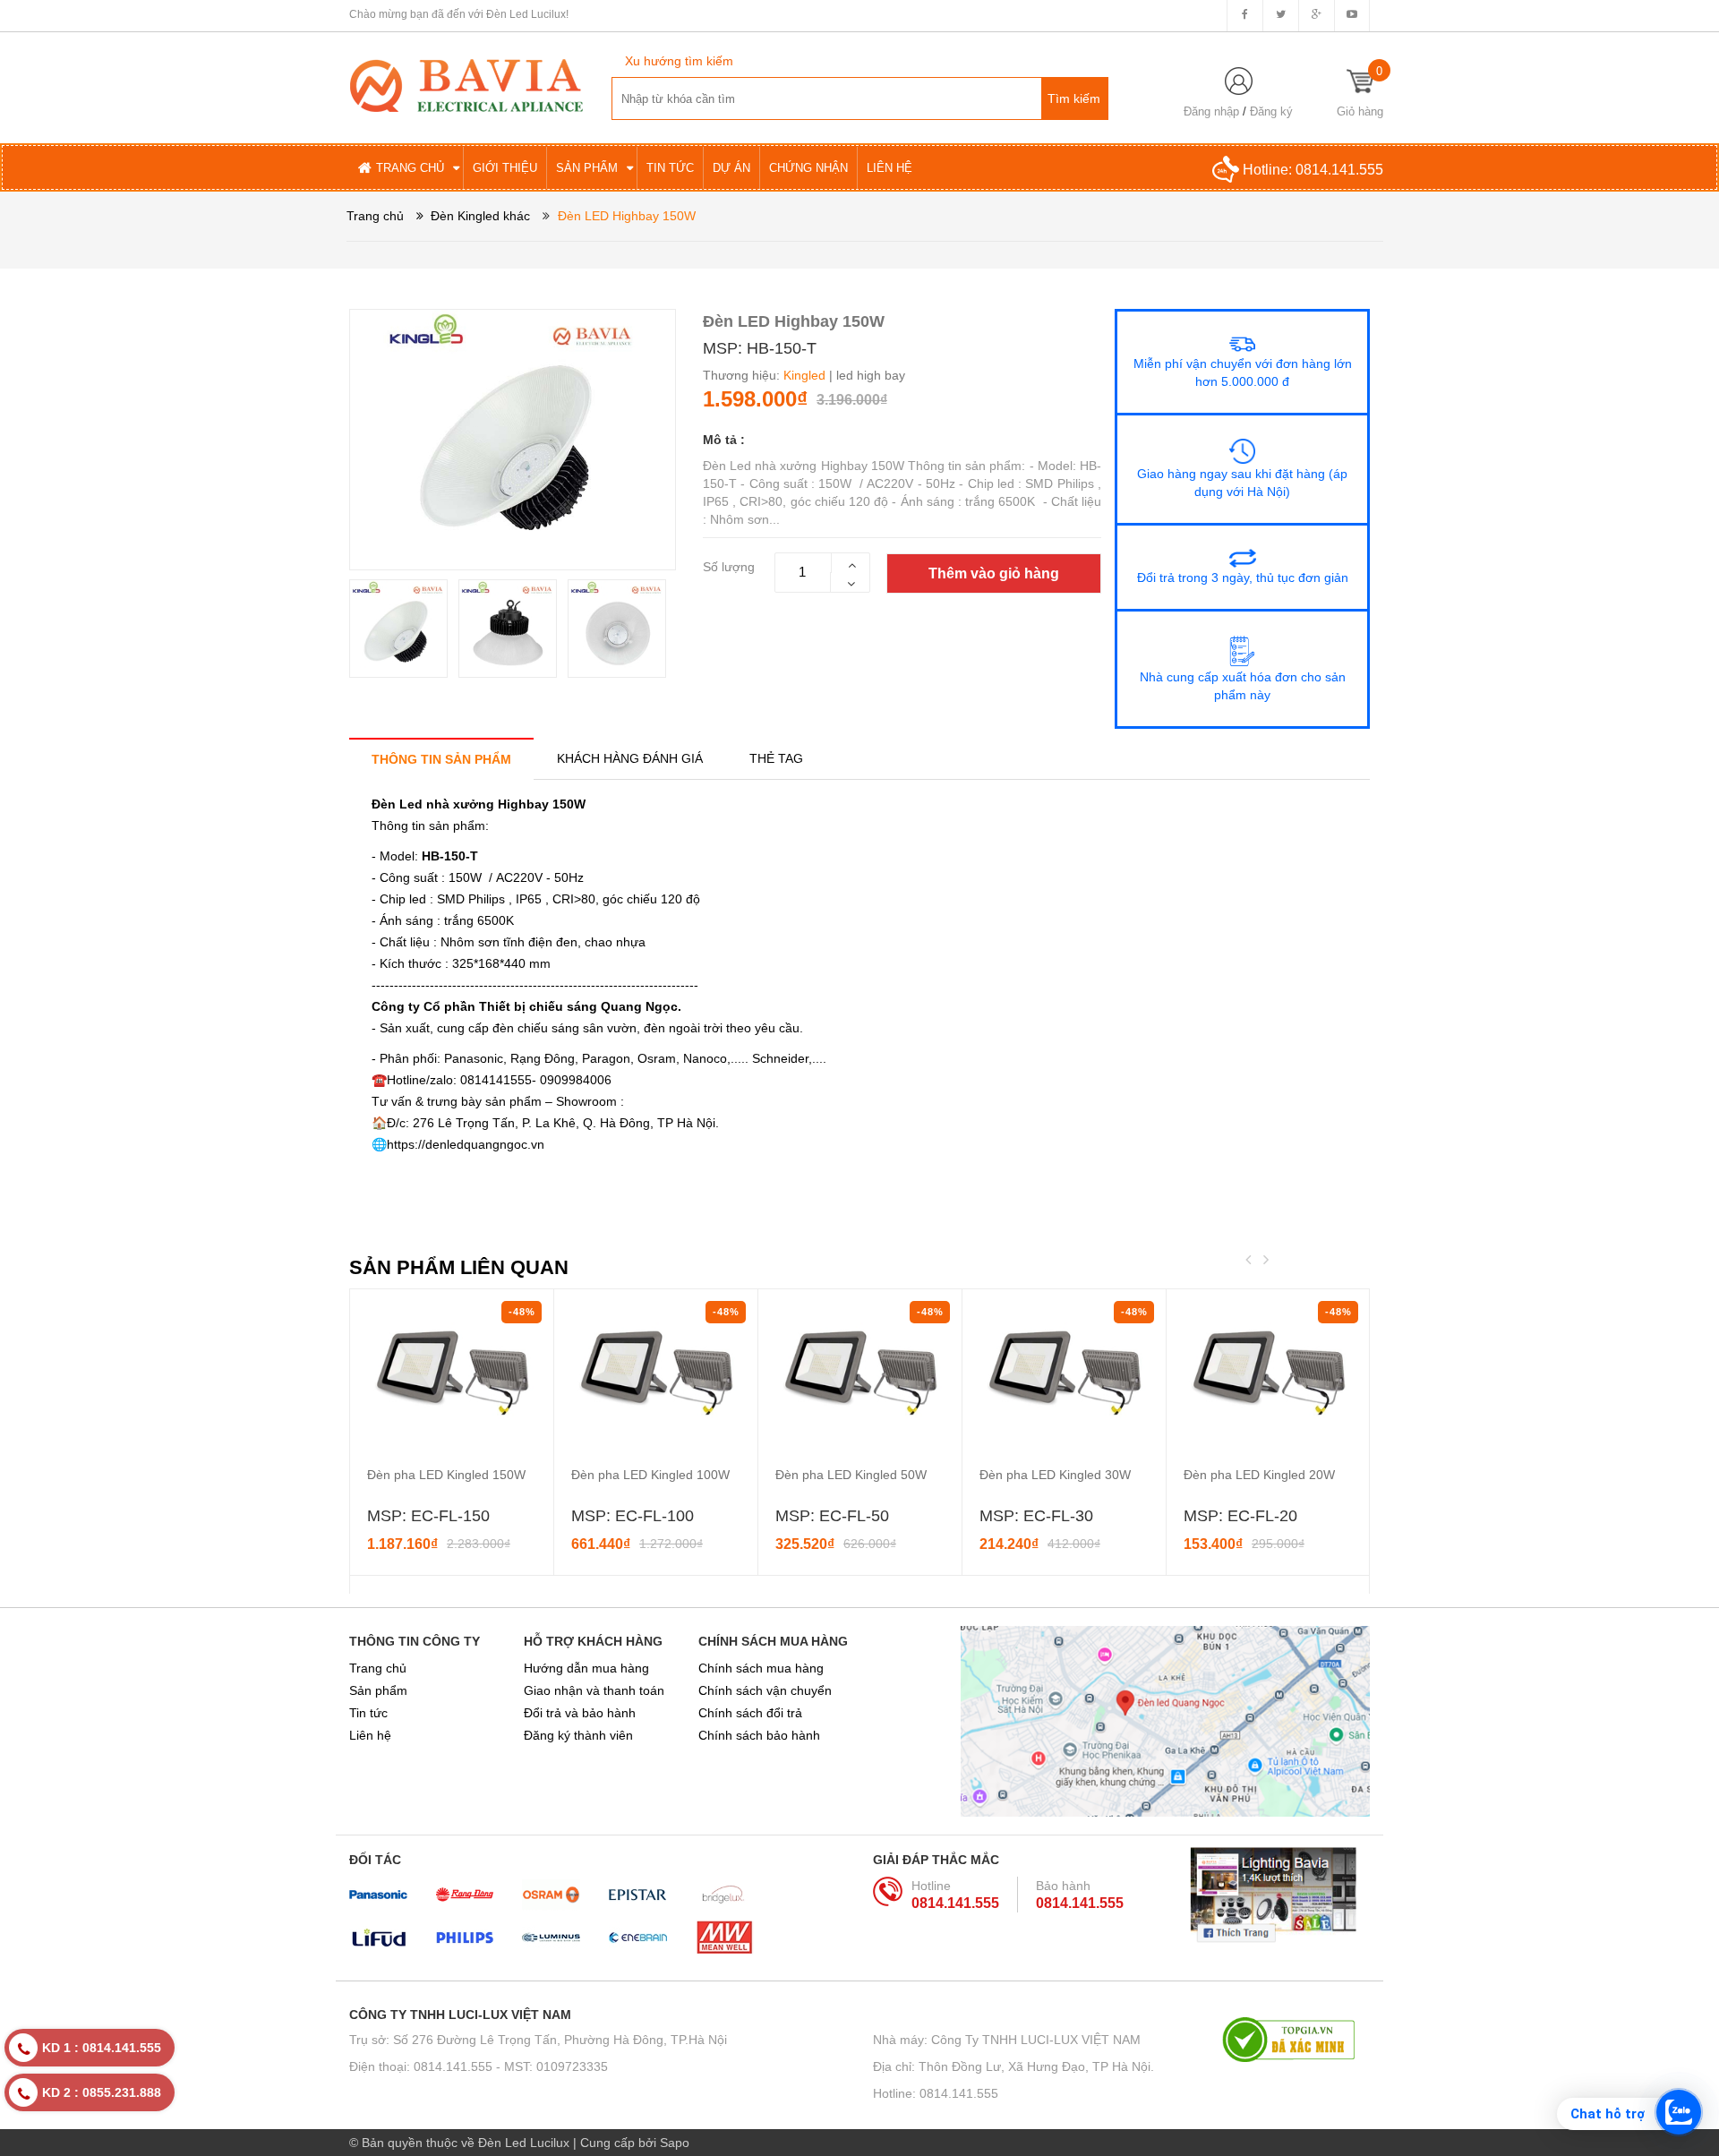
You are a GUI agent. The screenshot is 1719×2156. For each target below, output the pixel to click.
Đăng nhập (1211, 111)
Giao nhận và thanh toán (594, 1690)
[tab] (441, 759)
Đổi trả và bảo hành (580, 1713)
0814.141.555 (1339, 170)
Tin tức (368, 1713)
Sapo (675, 2143)
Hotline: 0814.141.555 (936, 2093)
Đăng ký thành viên (578, 1735)
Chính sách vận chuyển (765, 1690)
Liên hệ (370, 1735)
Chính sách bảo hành (759, 1735)
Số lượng (729, 567)
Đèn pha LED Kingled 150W (446, 1475)
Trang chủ (378, 1668)
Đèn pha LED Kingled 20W (1259, 1475)
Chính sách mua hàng (761, 1668)
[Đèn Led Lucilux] (466, 84)
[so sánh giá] (1296, 2040)
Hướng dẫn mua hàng (586, 1668)
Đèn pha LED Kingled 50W (851, 1475)
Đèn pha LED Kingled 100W (650, 1475)
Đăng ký (1271, 111)
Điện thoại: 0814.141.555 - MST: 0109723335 (479, 2066)
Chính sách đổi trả (750, 1713)
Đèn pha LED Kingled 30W (1055, 1475)
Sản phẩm (378, 1690)
